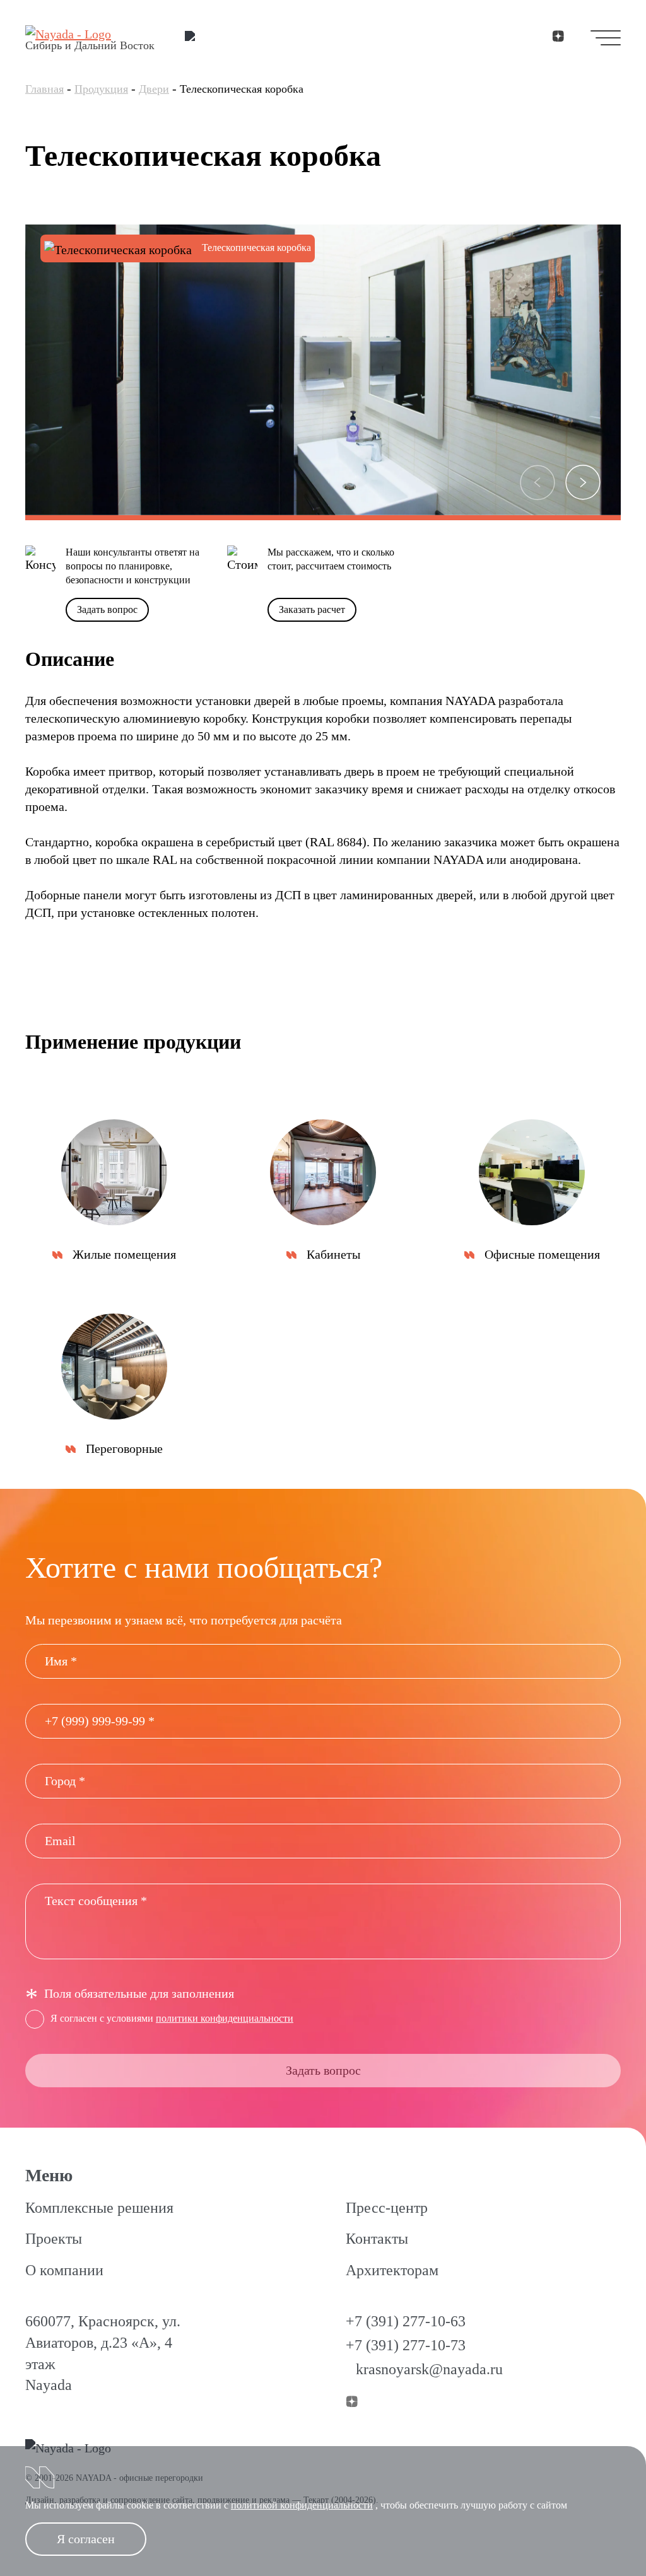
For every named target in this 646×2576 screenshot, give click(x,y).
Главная (44, 89)
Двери (154, 89)
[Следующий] (583, 482)
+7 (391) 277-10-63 (406, 2321)
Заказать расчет (312, 609)
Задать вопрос (107, 609)
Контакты (377, 2239)
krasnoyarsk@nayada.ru (429, 2369)
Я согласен (86, 2539)
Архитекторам (392, 2270)
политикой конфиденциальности (302, 2505)
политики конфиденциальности (225, 2018)
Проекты (54, 2239)
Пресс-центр (387, 2208)
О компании (64, 2270)
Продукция (101, 89)
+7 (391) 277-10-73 (406, 2345)
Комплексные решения (99, 2208)
